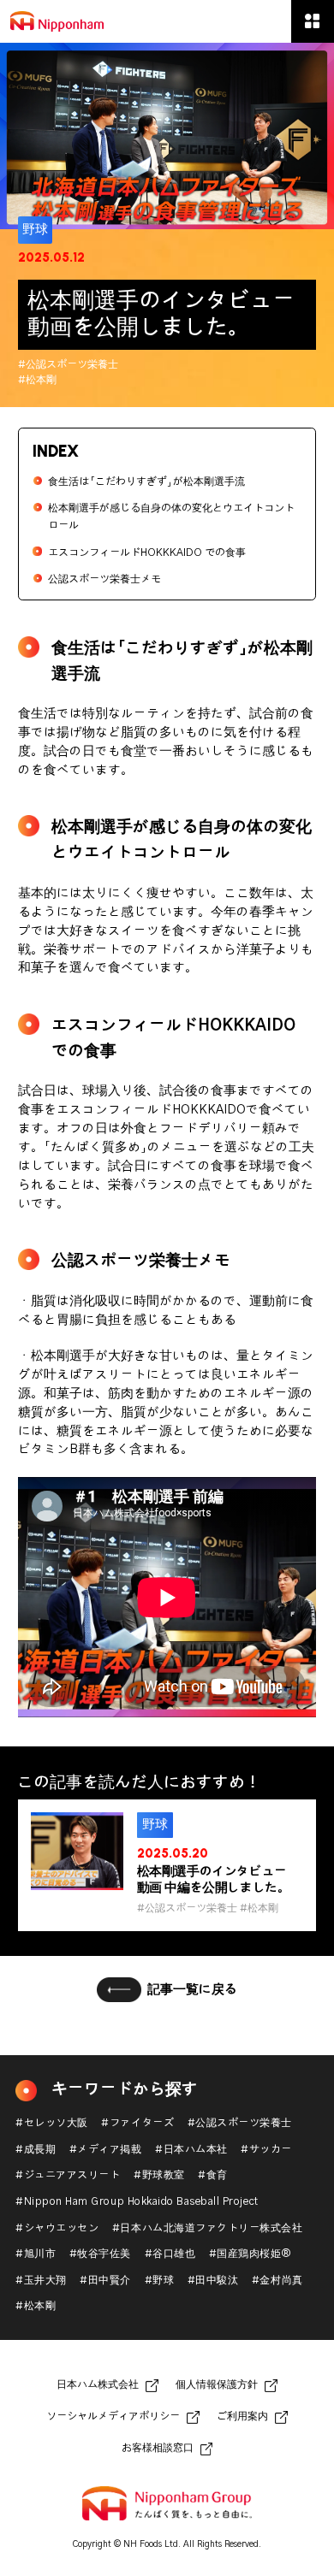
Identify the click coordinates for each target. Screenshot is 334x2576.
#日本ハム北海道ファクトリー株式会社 (207, 2228)
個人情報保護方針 (217, 2385)
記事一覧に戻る (192, 1990)
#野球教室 (159, 2175)
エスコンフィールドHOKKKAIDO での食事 (147, 553)
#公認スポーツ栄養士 (240, 2123)
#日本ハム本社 (191, 2150)
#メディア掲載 (106, 2150)
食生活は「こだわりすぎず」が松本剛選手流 (146, 482)
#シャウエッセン (57, 2228)
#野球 (160, 2281)
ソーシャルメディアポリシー (113, 2416)
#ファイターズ (137, 2123)
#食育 (213, 2175)
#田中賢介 (105, 2281)
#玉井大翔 (41, 2281)
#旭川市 (36, 2254)
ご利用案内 (242, 2416)
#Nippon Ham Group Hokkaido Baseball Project (137, 2202)
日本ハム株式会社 (98, 2385)
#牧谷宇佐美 (100, 2254)
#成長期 (36, 2150)
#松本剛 (36, 2306)
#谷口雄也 (170, 2254)
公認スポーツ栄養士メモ (104, 579)
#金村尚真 (277, 2281)
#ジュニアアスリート (68, 2175)
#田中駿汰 (213, 2281)
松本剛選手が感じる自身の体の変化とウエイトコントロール (171, 517)
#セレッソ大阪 (52, 2123)
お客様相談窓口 (158, 2448)
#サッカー (266, 2150)
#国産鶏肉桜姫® (250, 2254)
